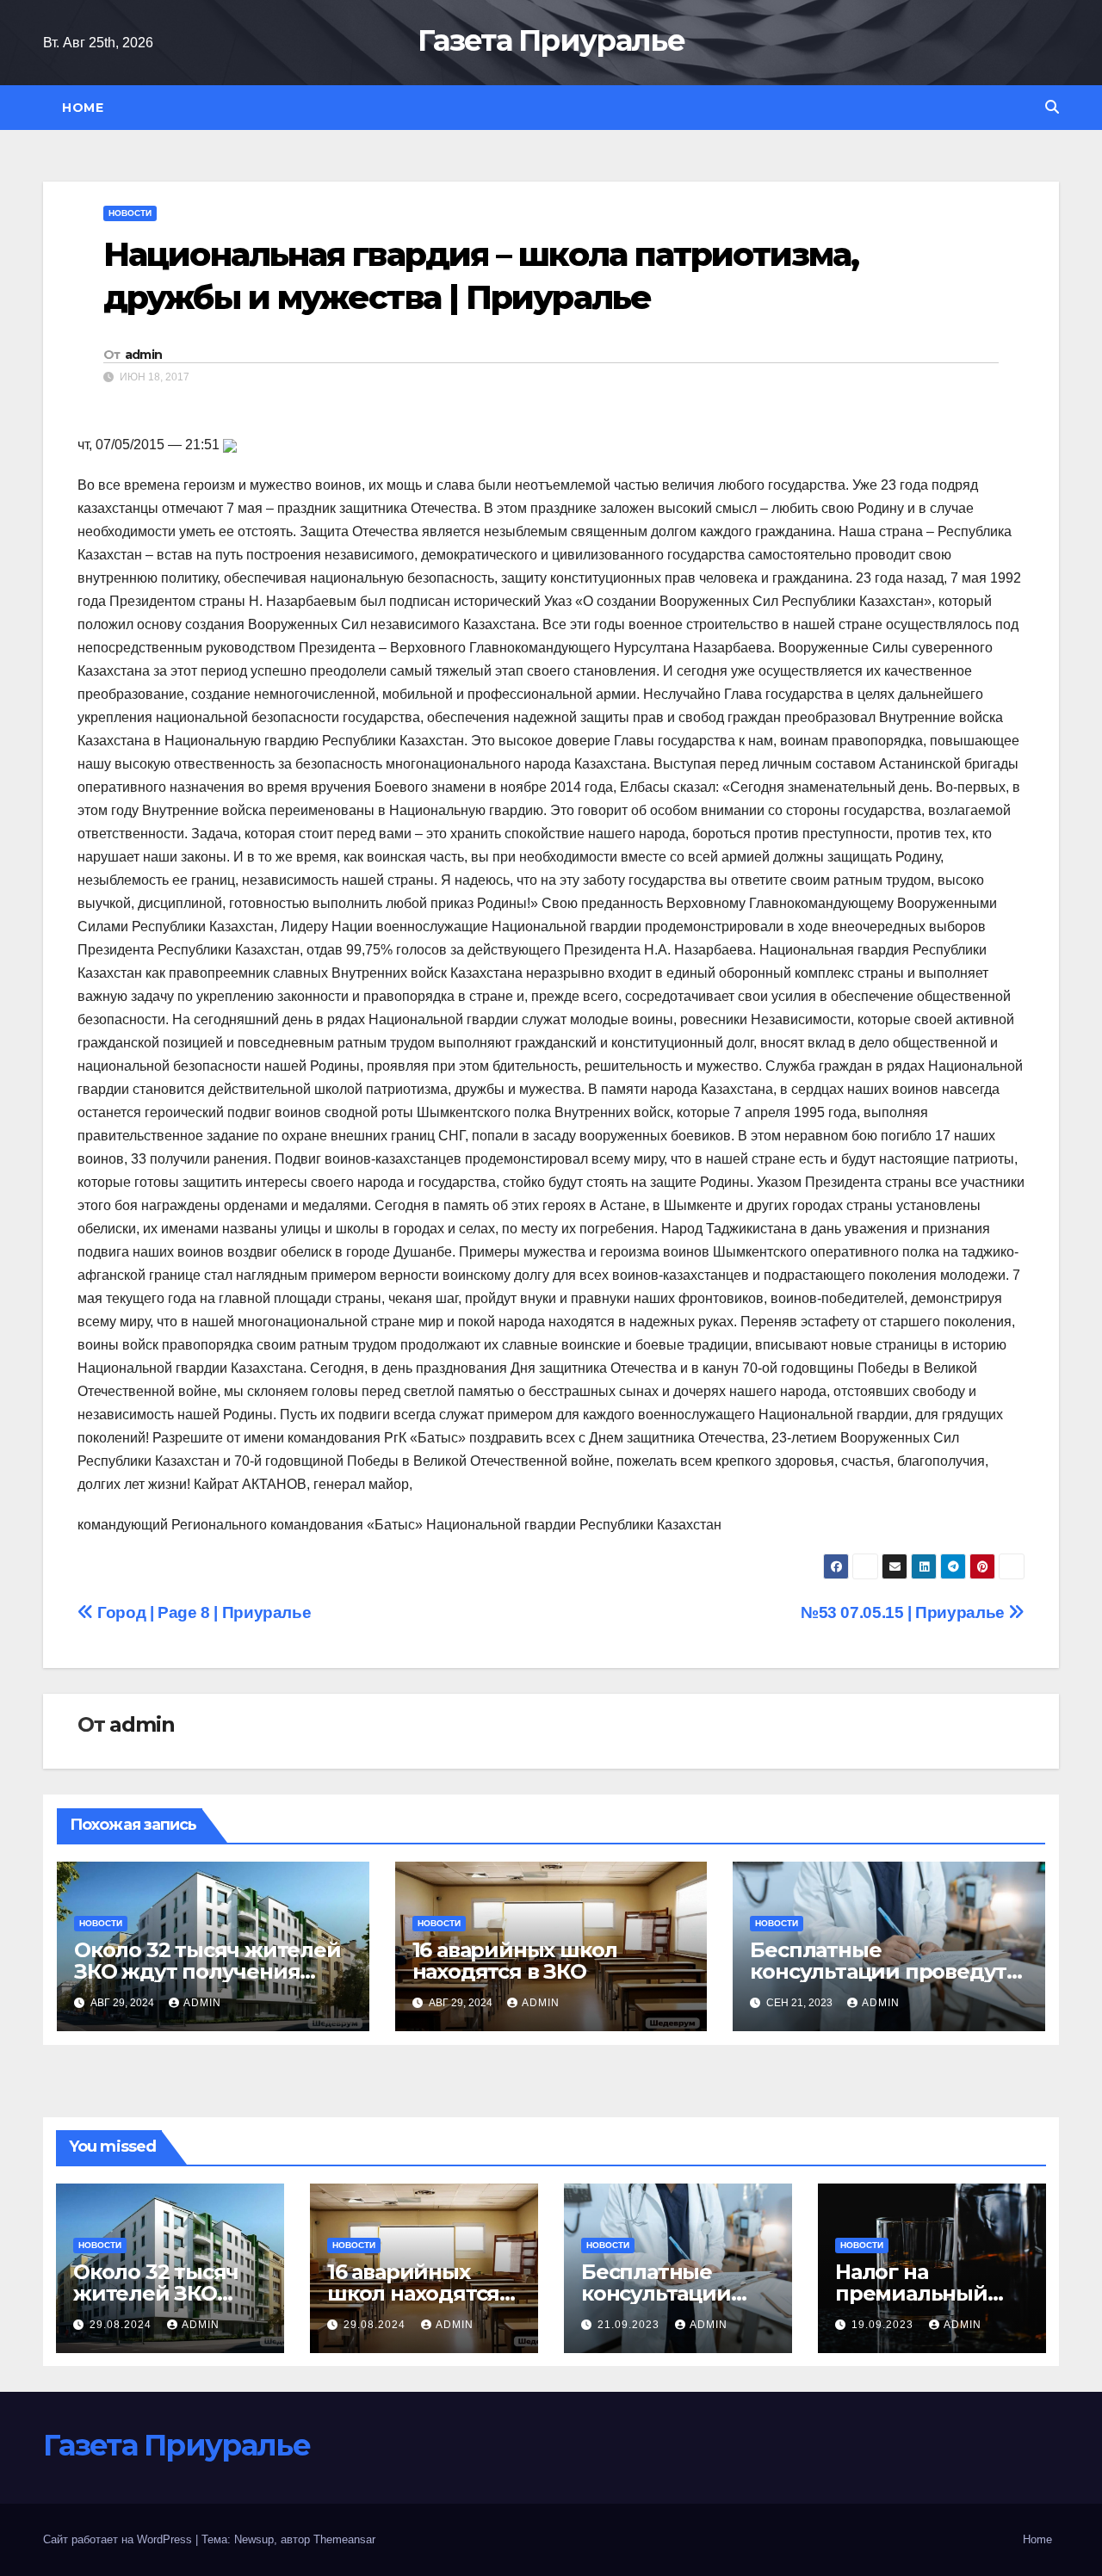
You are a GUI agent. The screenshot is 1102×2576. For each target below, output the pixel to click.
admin (144, 355)
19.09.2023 (884, 2325)
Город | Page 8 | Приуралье (202, 1612)
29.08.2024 (122, 2325)
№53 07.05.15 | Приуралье (904, 1612)
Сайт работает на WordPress (119, 2539)
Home (83, 108)
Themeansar (344, 2539)
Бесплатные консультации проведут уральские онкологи (878, 1971)
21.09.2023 (630, 2325)
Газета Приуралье (551, 40)
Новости (130, 213)
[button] (1052, 107)
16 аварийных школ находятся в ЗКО (515, 1961)
